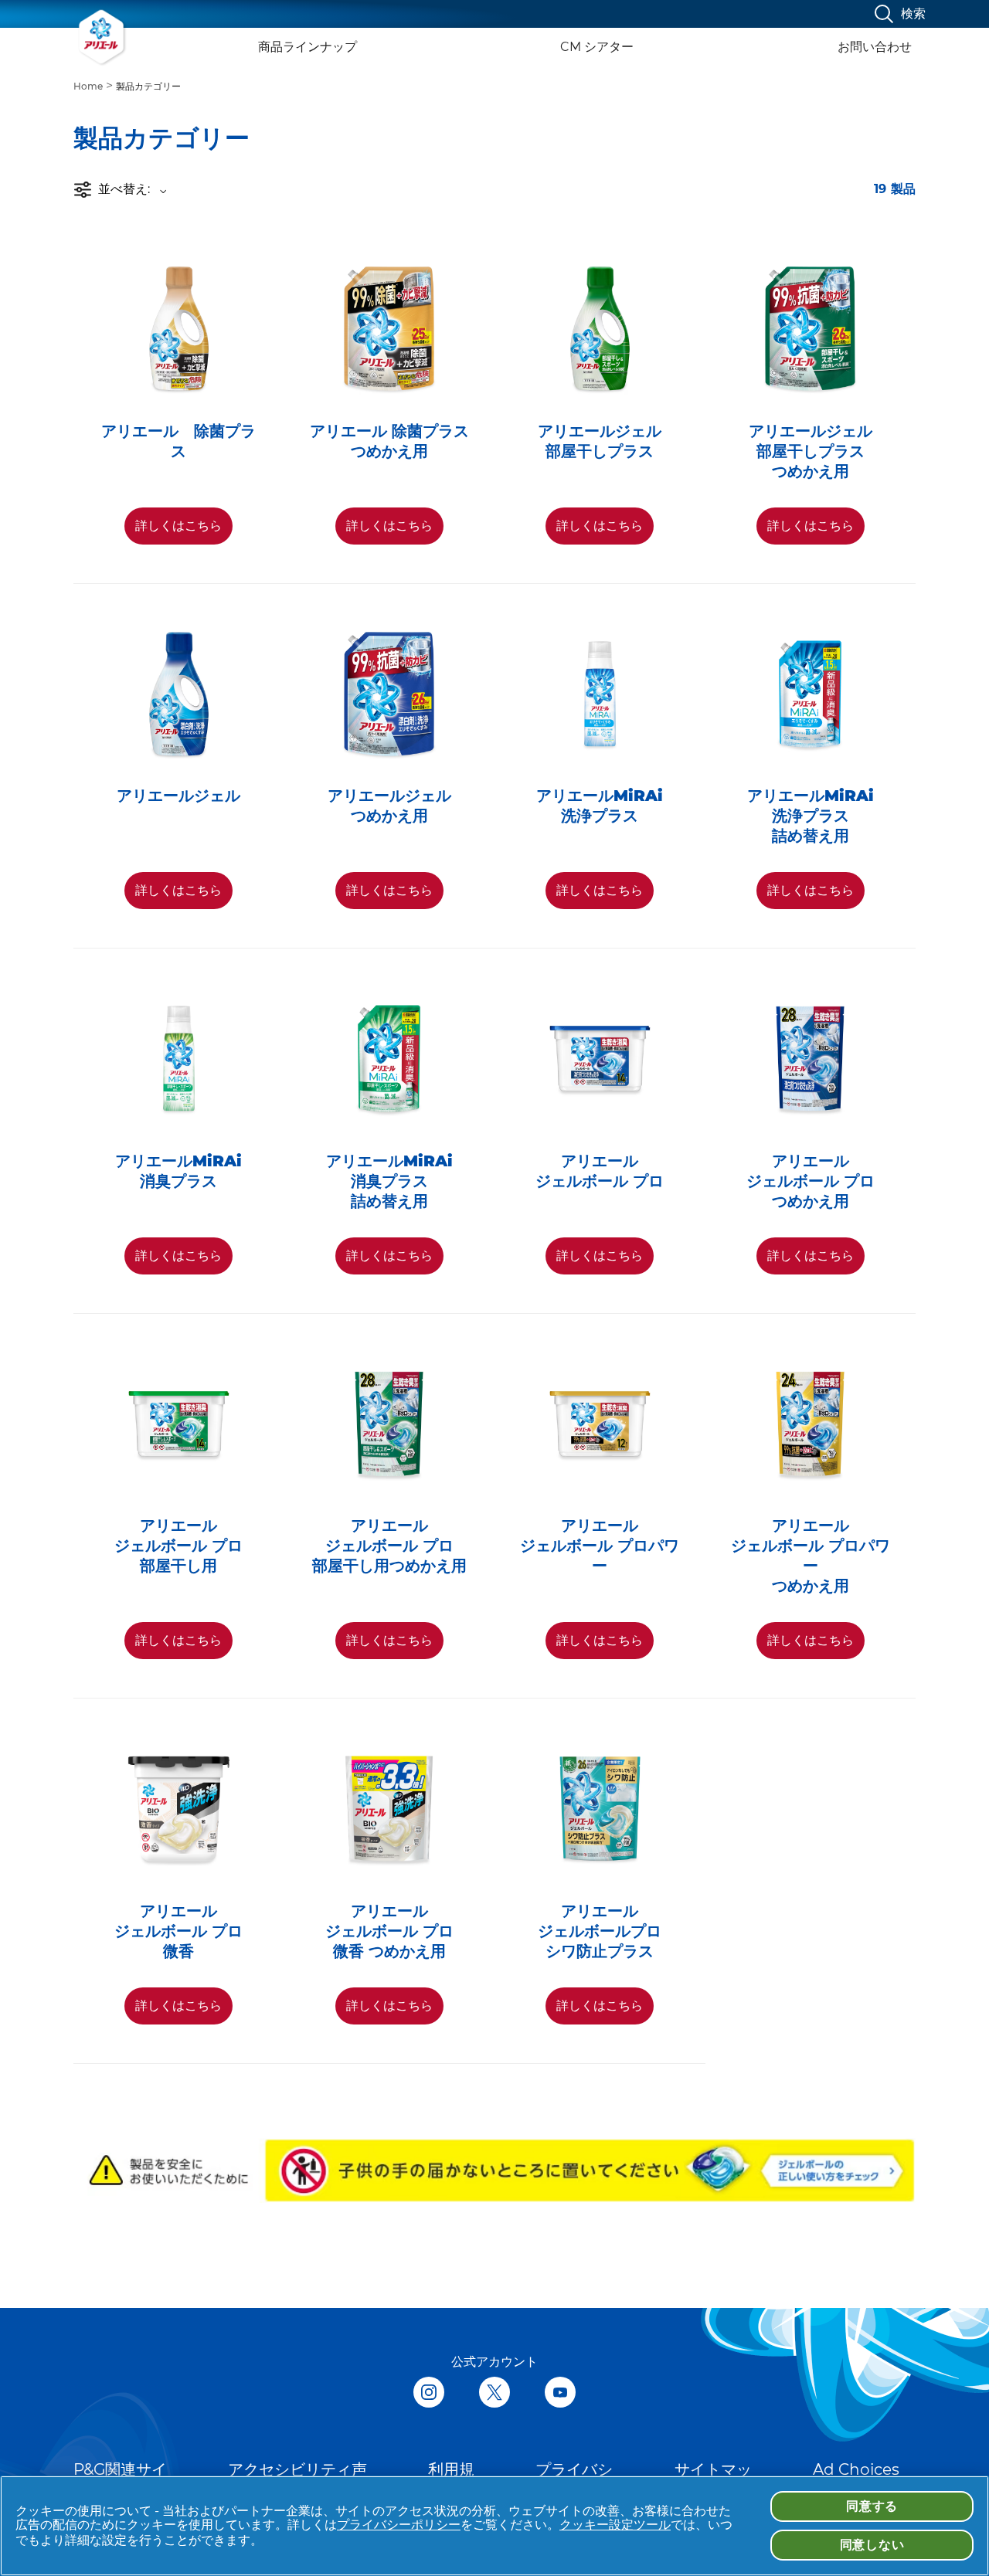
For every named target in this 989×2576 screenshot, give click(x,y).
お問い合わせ (875, 47)
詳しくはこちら (178, 526)
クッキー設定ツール (615, 2525)
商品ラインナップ (308, 47)
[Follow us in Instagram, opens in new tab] (429, 2394)
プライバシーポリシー (399, 2525)
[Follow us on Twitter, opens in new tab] (494, 2394)
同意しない (872, 2545)
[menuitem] (95, 85)
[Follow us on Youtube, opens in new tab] (560, 2394)
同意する (872, 2506)
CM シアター (597, 47)
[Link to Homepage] (102, 37)
